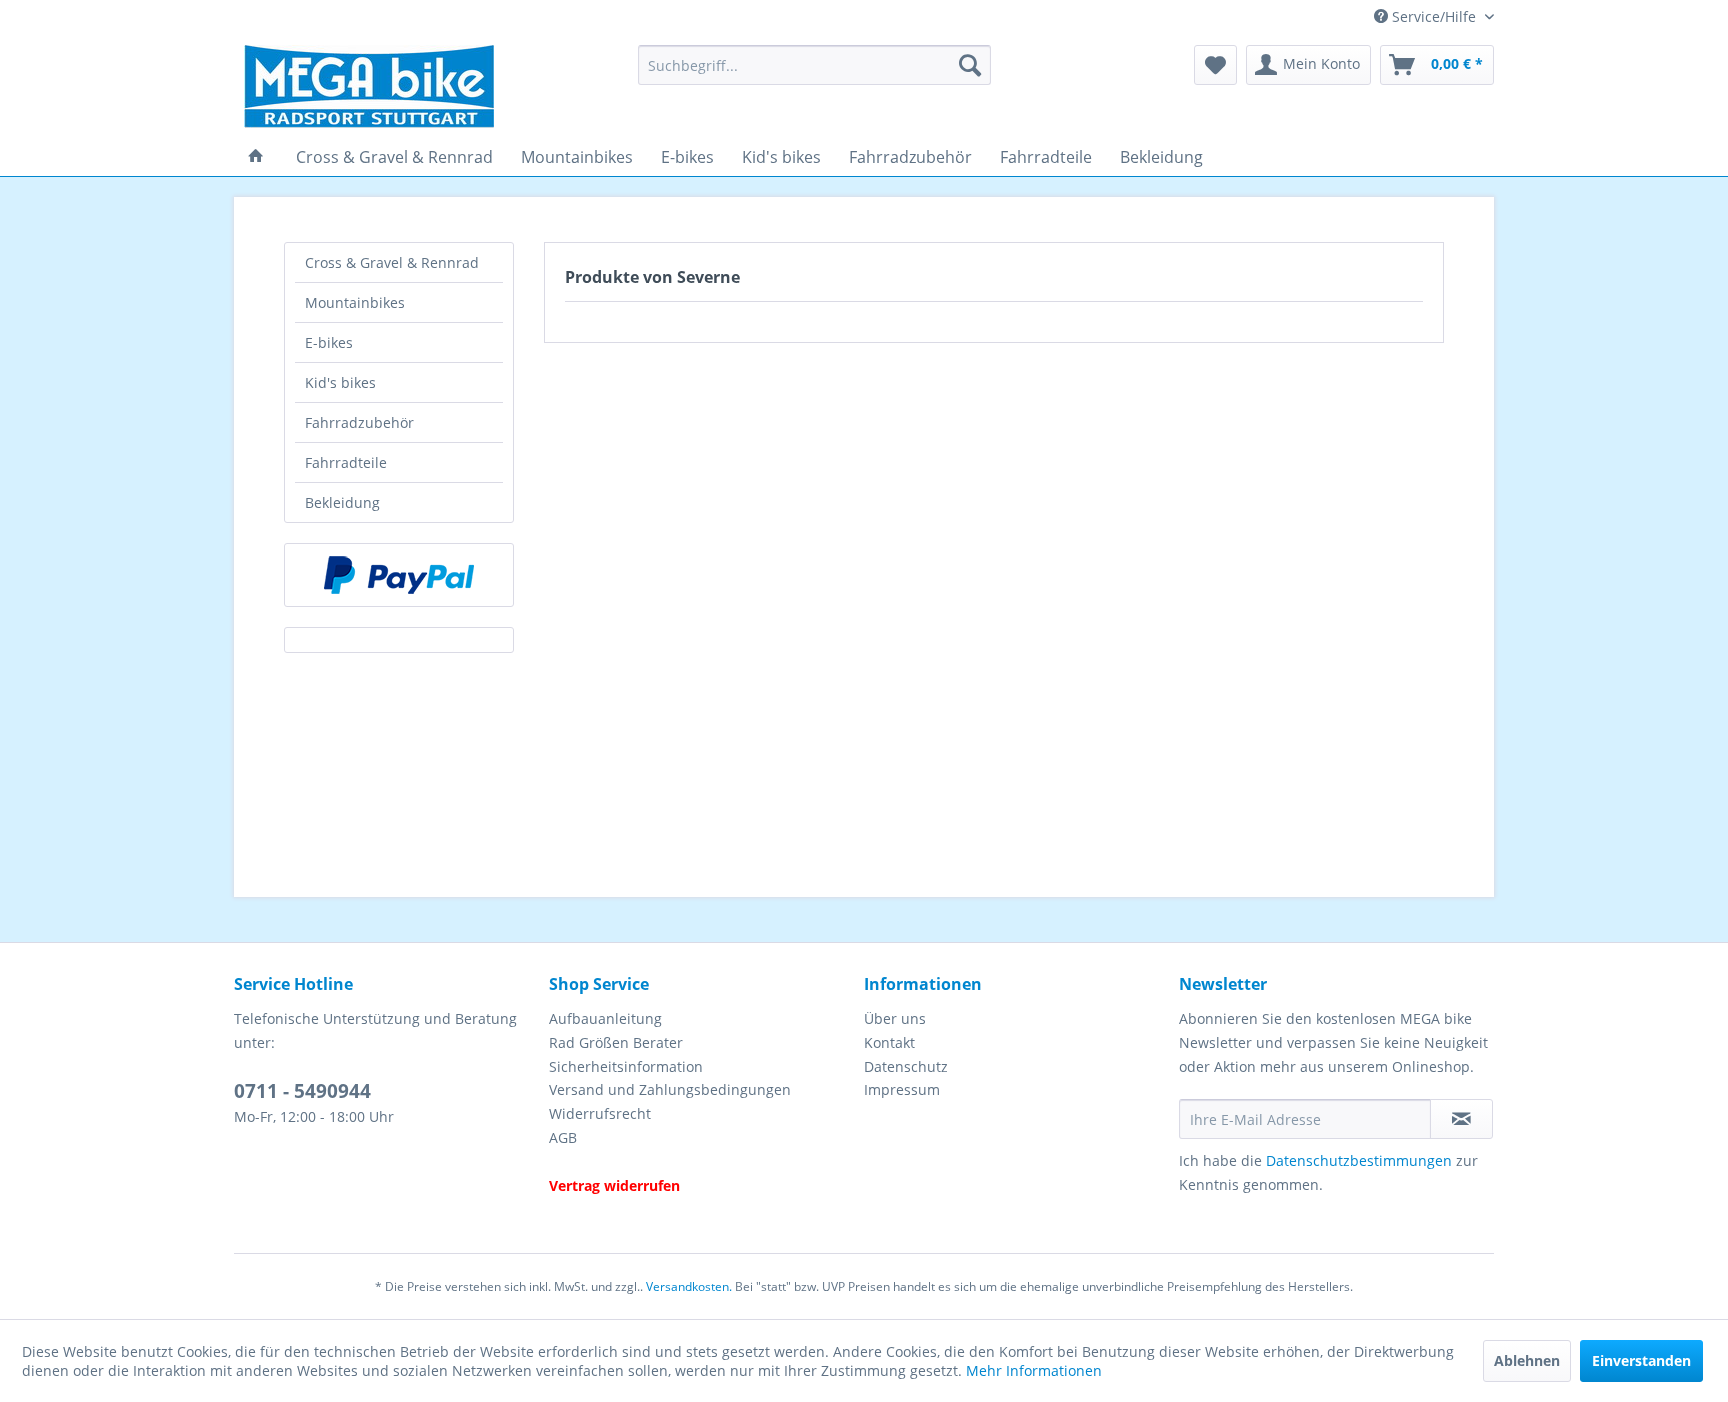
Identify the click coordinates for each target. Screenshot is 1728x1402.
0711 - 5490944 (302, 1091)
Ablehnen (1527, 1360)
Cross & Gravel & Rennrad (392, 262)
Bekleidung (342, 502)
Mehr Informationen (1034, 1370)
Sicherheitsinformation (626, 1066)
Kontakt (889, 1042)
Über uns (895, 1018)
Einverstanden (1641, 1360)
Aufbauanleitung (605, 1018)
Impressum (902, 1089)
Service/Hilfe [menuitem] (1434, 16)
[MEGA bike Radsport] (428, 86)
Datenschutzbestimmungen (1359, 1160)
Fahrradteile (346, 462)
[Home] (256, 157)
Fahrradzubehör (359, 422)
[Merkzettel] (1215, 65)
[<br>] (701, 1162)
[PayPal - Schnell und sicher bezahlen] (399, 575)
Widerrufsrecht (600, 1113)
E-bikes (329, 342)
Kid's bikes (340, 382)
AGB (563, 1137)
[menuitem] (814, 65)
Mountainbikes (355, 302)
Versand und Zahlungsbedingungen (670, 1089)
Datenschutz (906, 1066)
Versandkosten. (689, 1286)
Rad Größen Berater (616, 1042)
